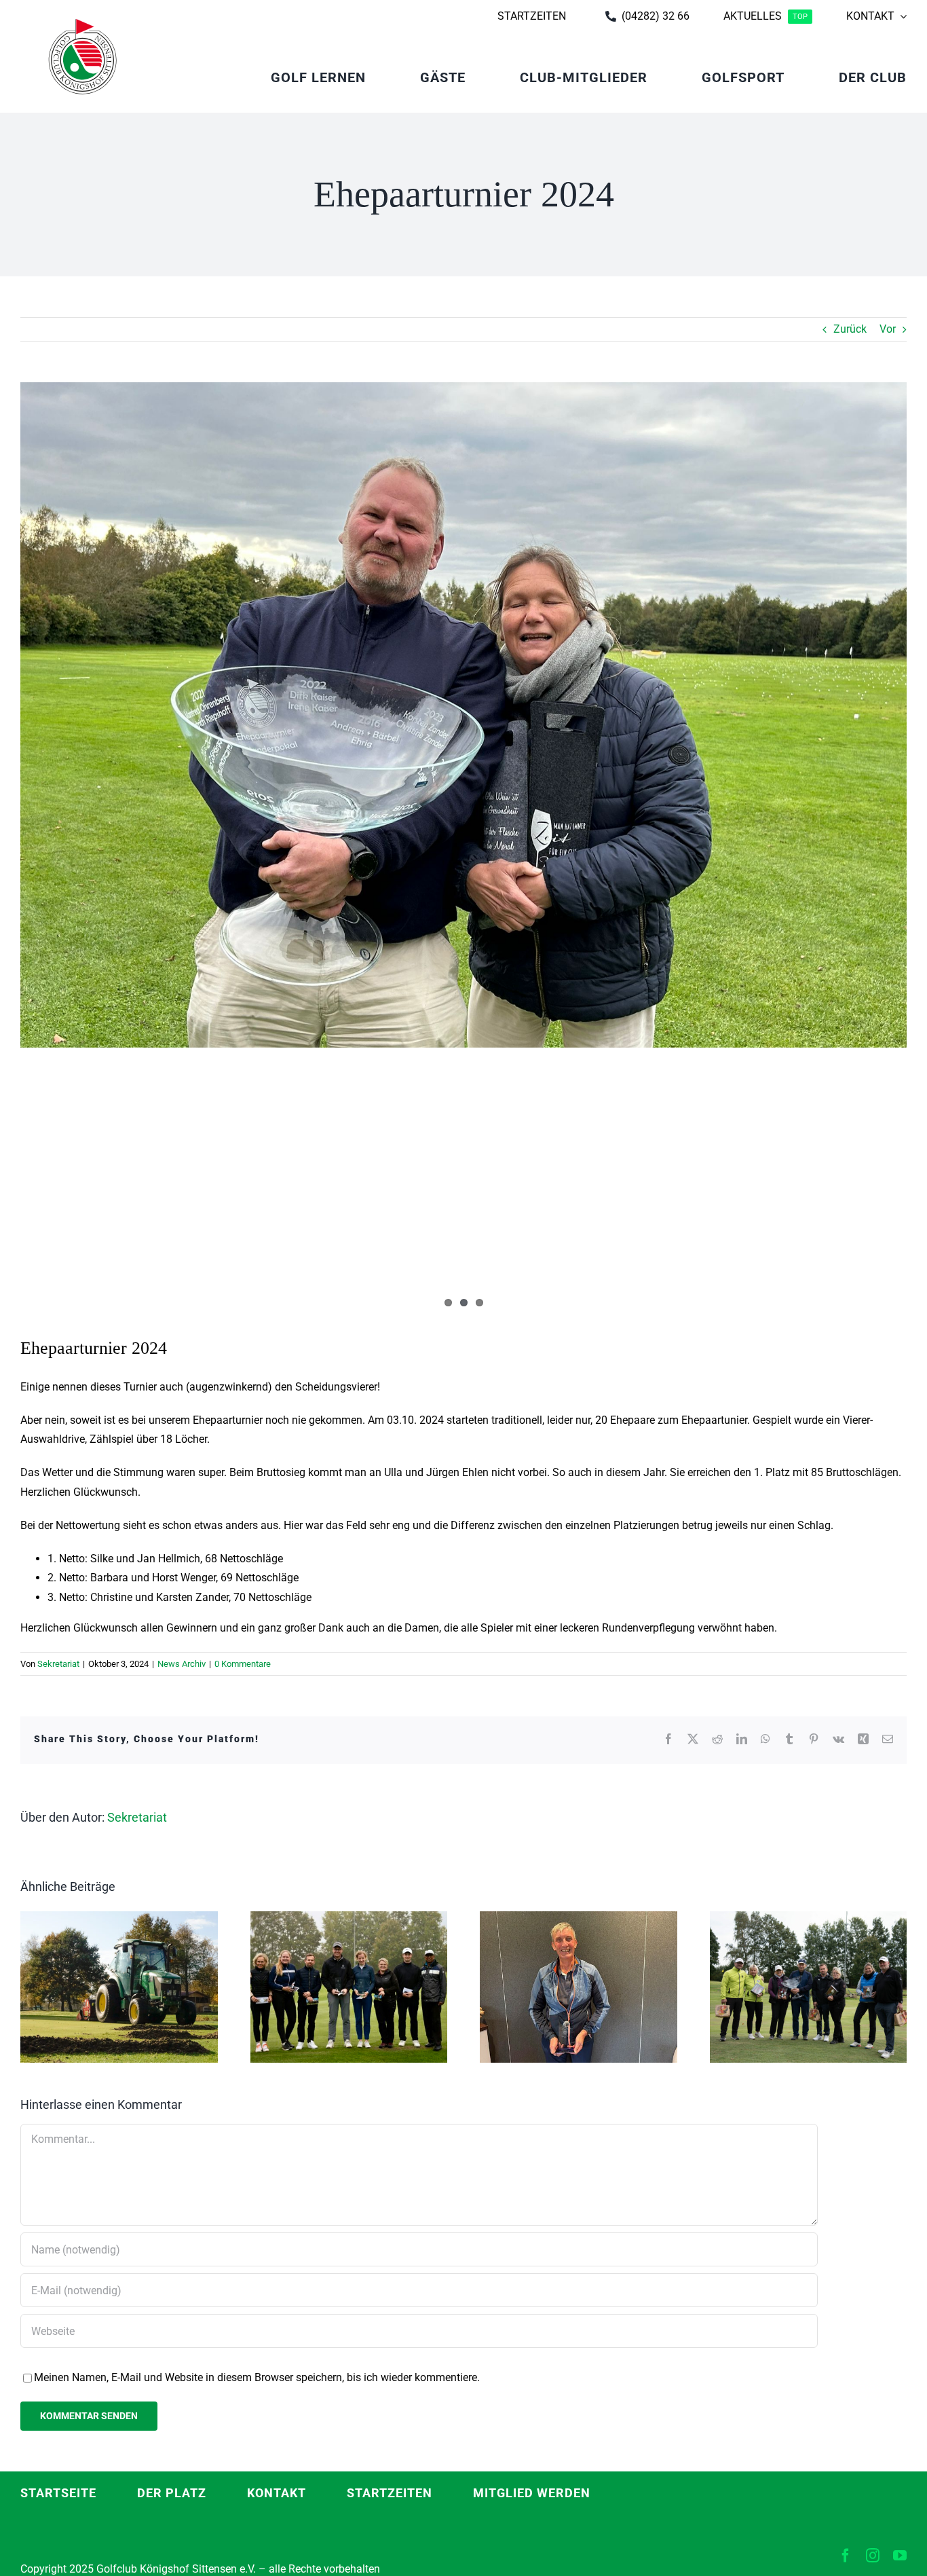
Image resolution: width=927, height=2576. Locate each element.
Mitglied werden (532, 2493)
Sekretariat (58, 1664)
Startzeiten (390, 2493)
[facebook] (846, 2556)
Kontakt (277, 2493)
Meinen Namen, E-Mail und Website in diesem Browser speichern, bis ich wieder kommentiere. (257, 2377)
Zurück (850, 329)
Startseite (58, 2493)
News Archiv (182, 1664)
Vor (888, 329)
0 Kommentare (243, 1664)
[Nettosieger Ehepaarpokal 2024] (463, 715)
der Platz (172, 2493)
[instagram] (873, 2556)
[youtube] (900, 2556)
